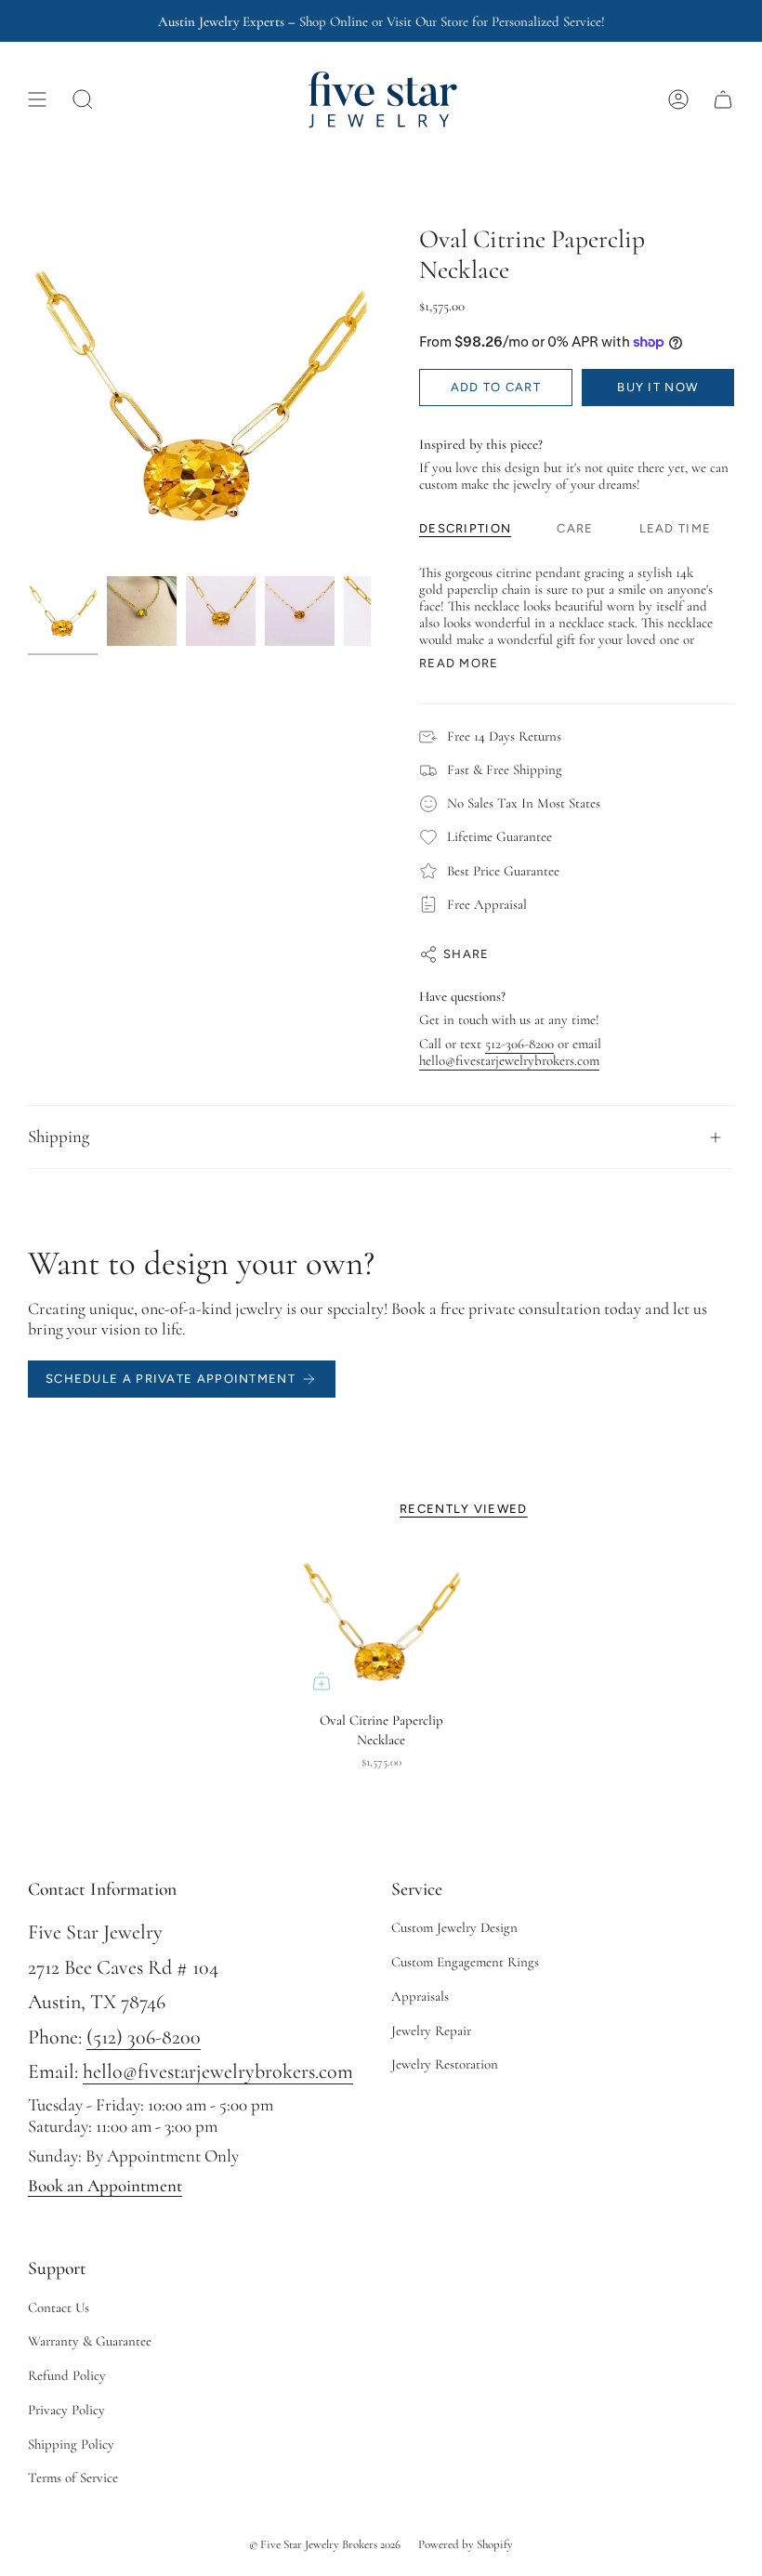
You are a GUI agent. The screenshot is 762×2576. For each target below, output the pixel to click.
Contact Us (59, 2307)
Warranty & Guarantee (90, 2341)
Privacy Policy (66, 2410)
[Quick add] (322, 1681)
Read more (459, 663)
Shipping (59, 1137)
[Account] (678, 99)
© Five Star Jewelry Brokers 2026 (325, 2544)
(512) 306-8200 (144, 2037)
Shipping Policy (71, 2444)
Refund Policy (67, 2375)
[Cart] (723, 99)
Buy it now (657, 387)
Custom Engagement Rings (465, 1962)
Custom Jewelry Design (454, 1927)
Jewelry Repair (431, 2031)
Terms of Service (73, 2477)
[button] (83, 99)
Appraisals (420, 1996)
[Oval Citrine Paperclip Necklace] (381, 1622)
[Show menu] (37, 99)
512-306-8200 (519, 1044)
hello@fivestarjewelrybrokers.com (509, 1060)
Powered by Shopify (466, 2544)
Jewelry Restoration (445, 2064)
